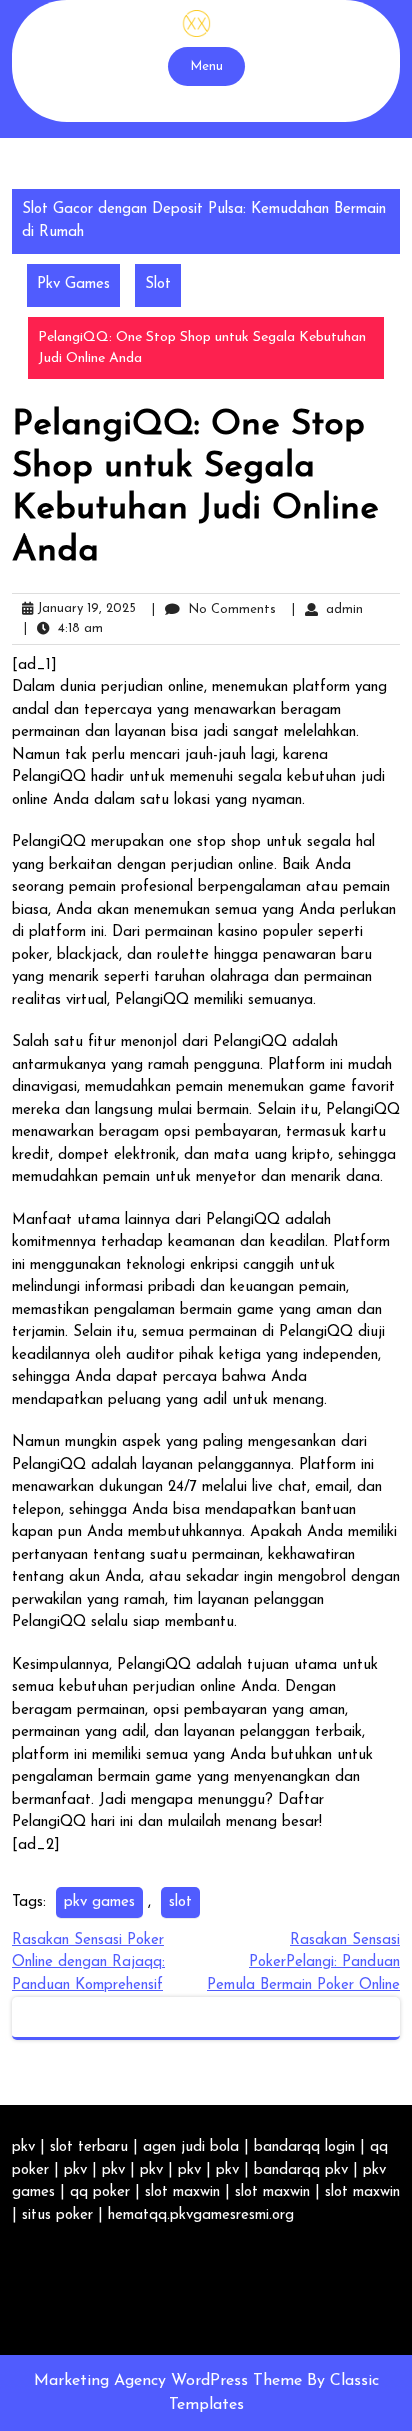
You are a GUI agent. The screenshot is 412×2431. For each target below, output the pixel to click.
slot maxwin (182, 2192)
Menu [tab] (206, 66)
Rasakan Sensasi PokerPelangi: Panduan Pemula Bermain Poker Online (303, 1963)
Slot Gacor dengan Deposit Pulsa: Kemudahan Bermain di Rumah (204, 221)
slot (180, 1902)
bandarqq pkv (301, 2170)
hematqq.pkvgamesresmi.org (201, 2215)
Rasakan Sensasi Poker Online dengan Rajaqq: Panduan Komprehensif (88, 1963)
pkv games (99, 1902)
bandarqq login (304, 2147)
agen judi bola (191, 2147)
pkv (23, 2147)
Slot (158, 284)
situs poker (57, 2215)
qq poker (100, 2192)
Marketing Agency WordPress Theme (170, 2381)
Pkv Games (73, 284)
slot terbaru (89, 2147)
